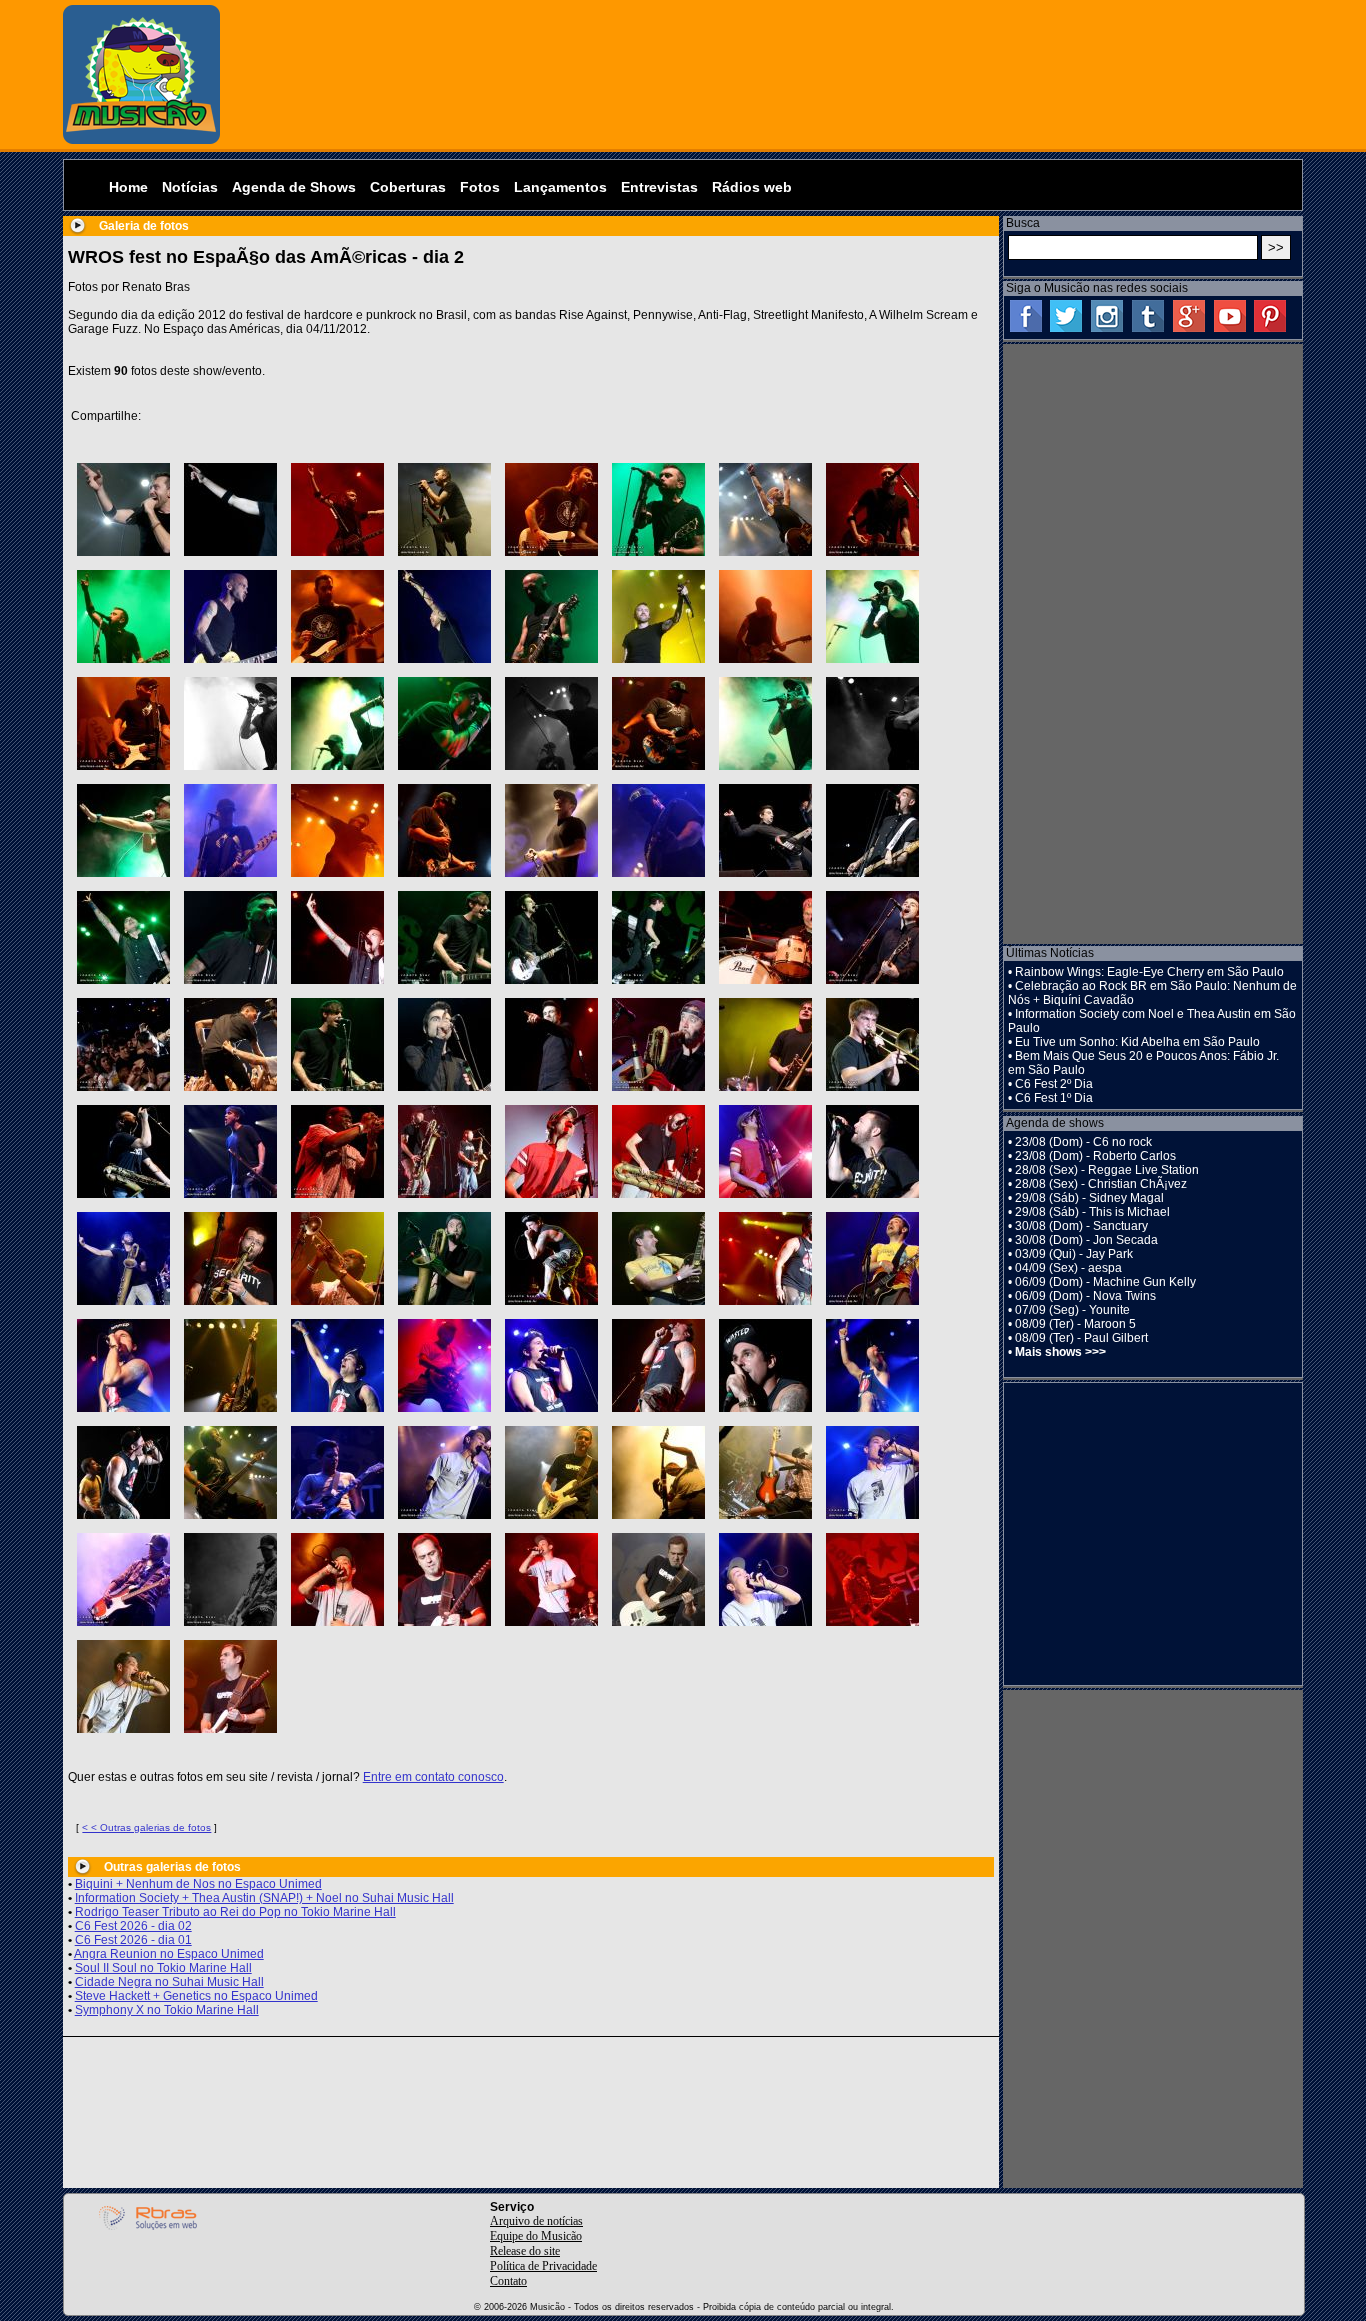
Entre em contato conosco (433, 1777)
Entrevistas (659, 187)
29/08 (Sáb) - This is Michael (1092, 1212)
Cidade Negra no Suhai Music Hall (169, 1982)
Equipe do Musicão (536, 2236)
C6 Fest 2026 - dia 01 (133, 1940)
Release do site (525, 2251)
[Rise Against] (123, 509)
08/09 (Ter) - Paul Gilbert (1081, 1338)
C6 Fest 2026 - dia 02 (133, 1926)
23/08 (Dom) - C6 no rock (1083, 1142)
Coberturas (408, 187)
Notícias (190, 187)
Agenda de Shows (294, 187)
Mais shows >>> (1060, 1352)
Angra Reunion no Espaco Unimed (169, 1954)
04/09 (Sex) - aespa (1068, 1268)
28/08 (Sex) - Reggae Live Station (1107, 1170)
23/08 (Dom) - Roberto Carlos (1095, 1156)
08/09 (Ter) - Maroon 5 (1075, 1324)
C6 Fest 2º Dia (1054, 1084)
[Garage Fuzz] (444, 1472)
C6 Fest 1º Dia (1054, 1098)
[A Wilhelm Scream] (551, 1258)
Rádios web (752, 187)
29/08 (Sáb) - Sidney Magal (1089, 1198)
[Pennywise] (872, 616)
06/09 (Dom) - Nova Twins (1085, 1296)
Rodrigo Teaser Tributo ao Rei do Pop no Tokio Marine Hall (235, 1912)
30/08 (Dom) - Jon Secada (1086, 1240)
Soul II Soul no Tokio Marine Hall (163, 1968)
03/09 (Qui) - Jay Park (1074, 1254)
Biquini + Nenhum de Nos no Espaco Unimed (198, 1884)
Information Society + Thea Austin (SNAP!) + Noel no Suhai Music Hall (264, 1898)
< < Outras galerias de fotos (146, 1827)
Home (128, 187)
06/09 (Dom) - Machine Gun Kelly (1105, 1282)
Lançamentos (560, 187)
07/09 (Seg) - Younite (1072, 1310)
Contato (508, 2281)
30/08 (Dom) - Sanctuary (1081, 1226)
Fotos (480, 187)
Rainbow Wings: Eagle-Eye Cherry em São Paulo (1149, 972)
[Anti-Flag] (765, 830)
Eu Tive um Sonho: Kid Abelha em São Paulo (1137, 1042)
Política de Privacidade (543, 2266)
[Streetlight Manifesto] (658, 1044)
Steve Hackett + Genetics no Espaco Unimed (196, 1996)
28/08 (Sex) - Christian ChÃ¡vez (1101, 1184)
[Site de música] (141, 140)
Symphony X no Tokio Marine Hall (167, 2010)
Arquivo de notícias (536, 2221)
